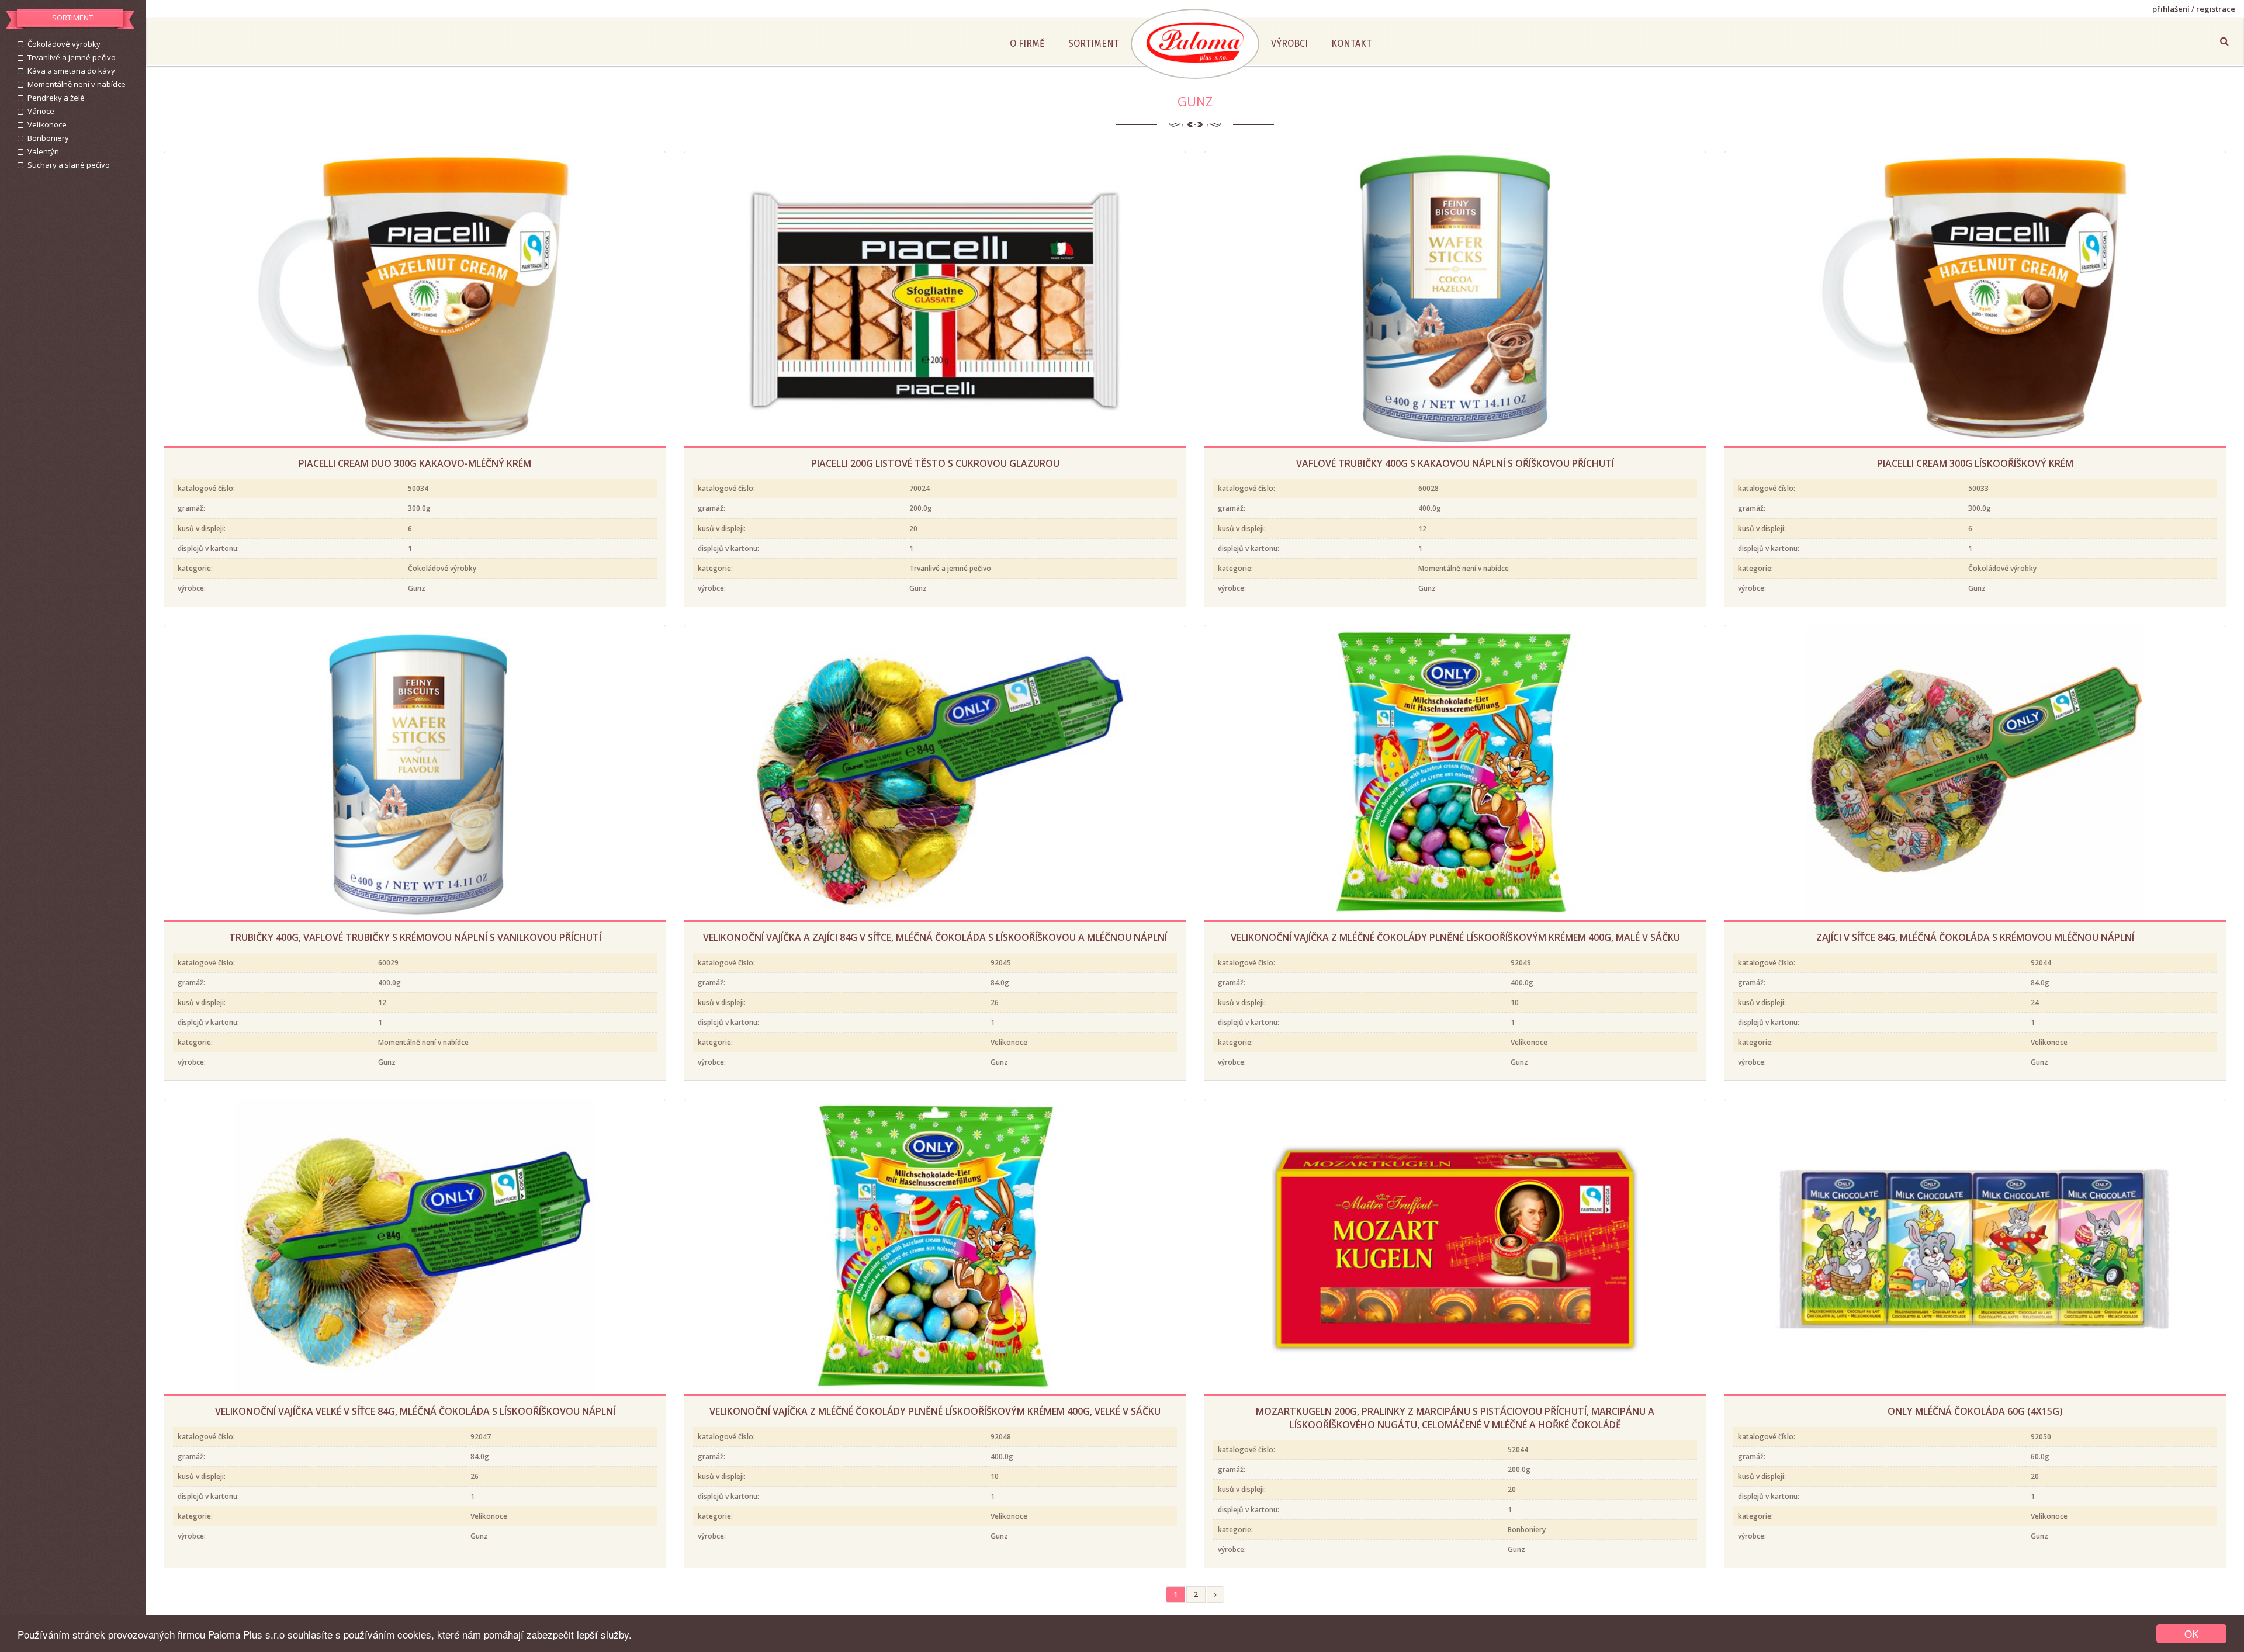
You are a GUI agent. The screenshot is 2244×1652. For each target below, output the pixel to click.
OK (2191, 1634)
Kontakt (1351, 44)
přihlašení (2171, 9)
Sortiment (1094, 44)
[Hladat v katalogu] (2224, 41)
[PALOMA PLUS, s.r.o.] (1195, 44)
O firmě (1027, 44)
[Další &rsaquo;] (1215, 1594)
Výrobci (1289, 44)
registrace (2216, 9)
